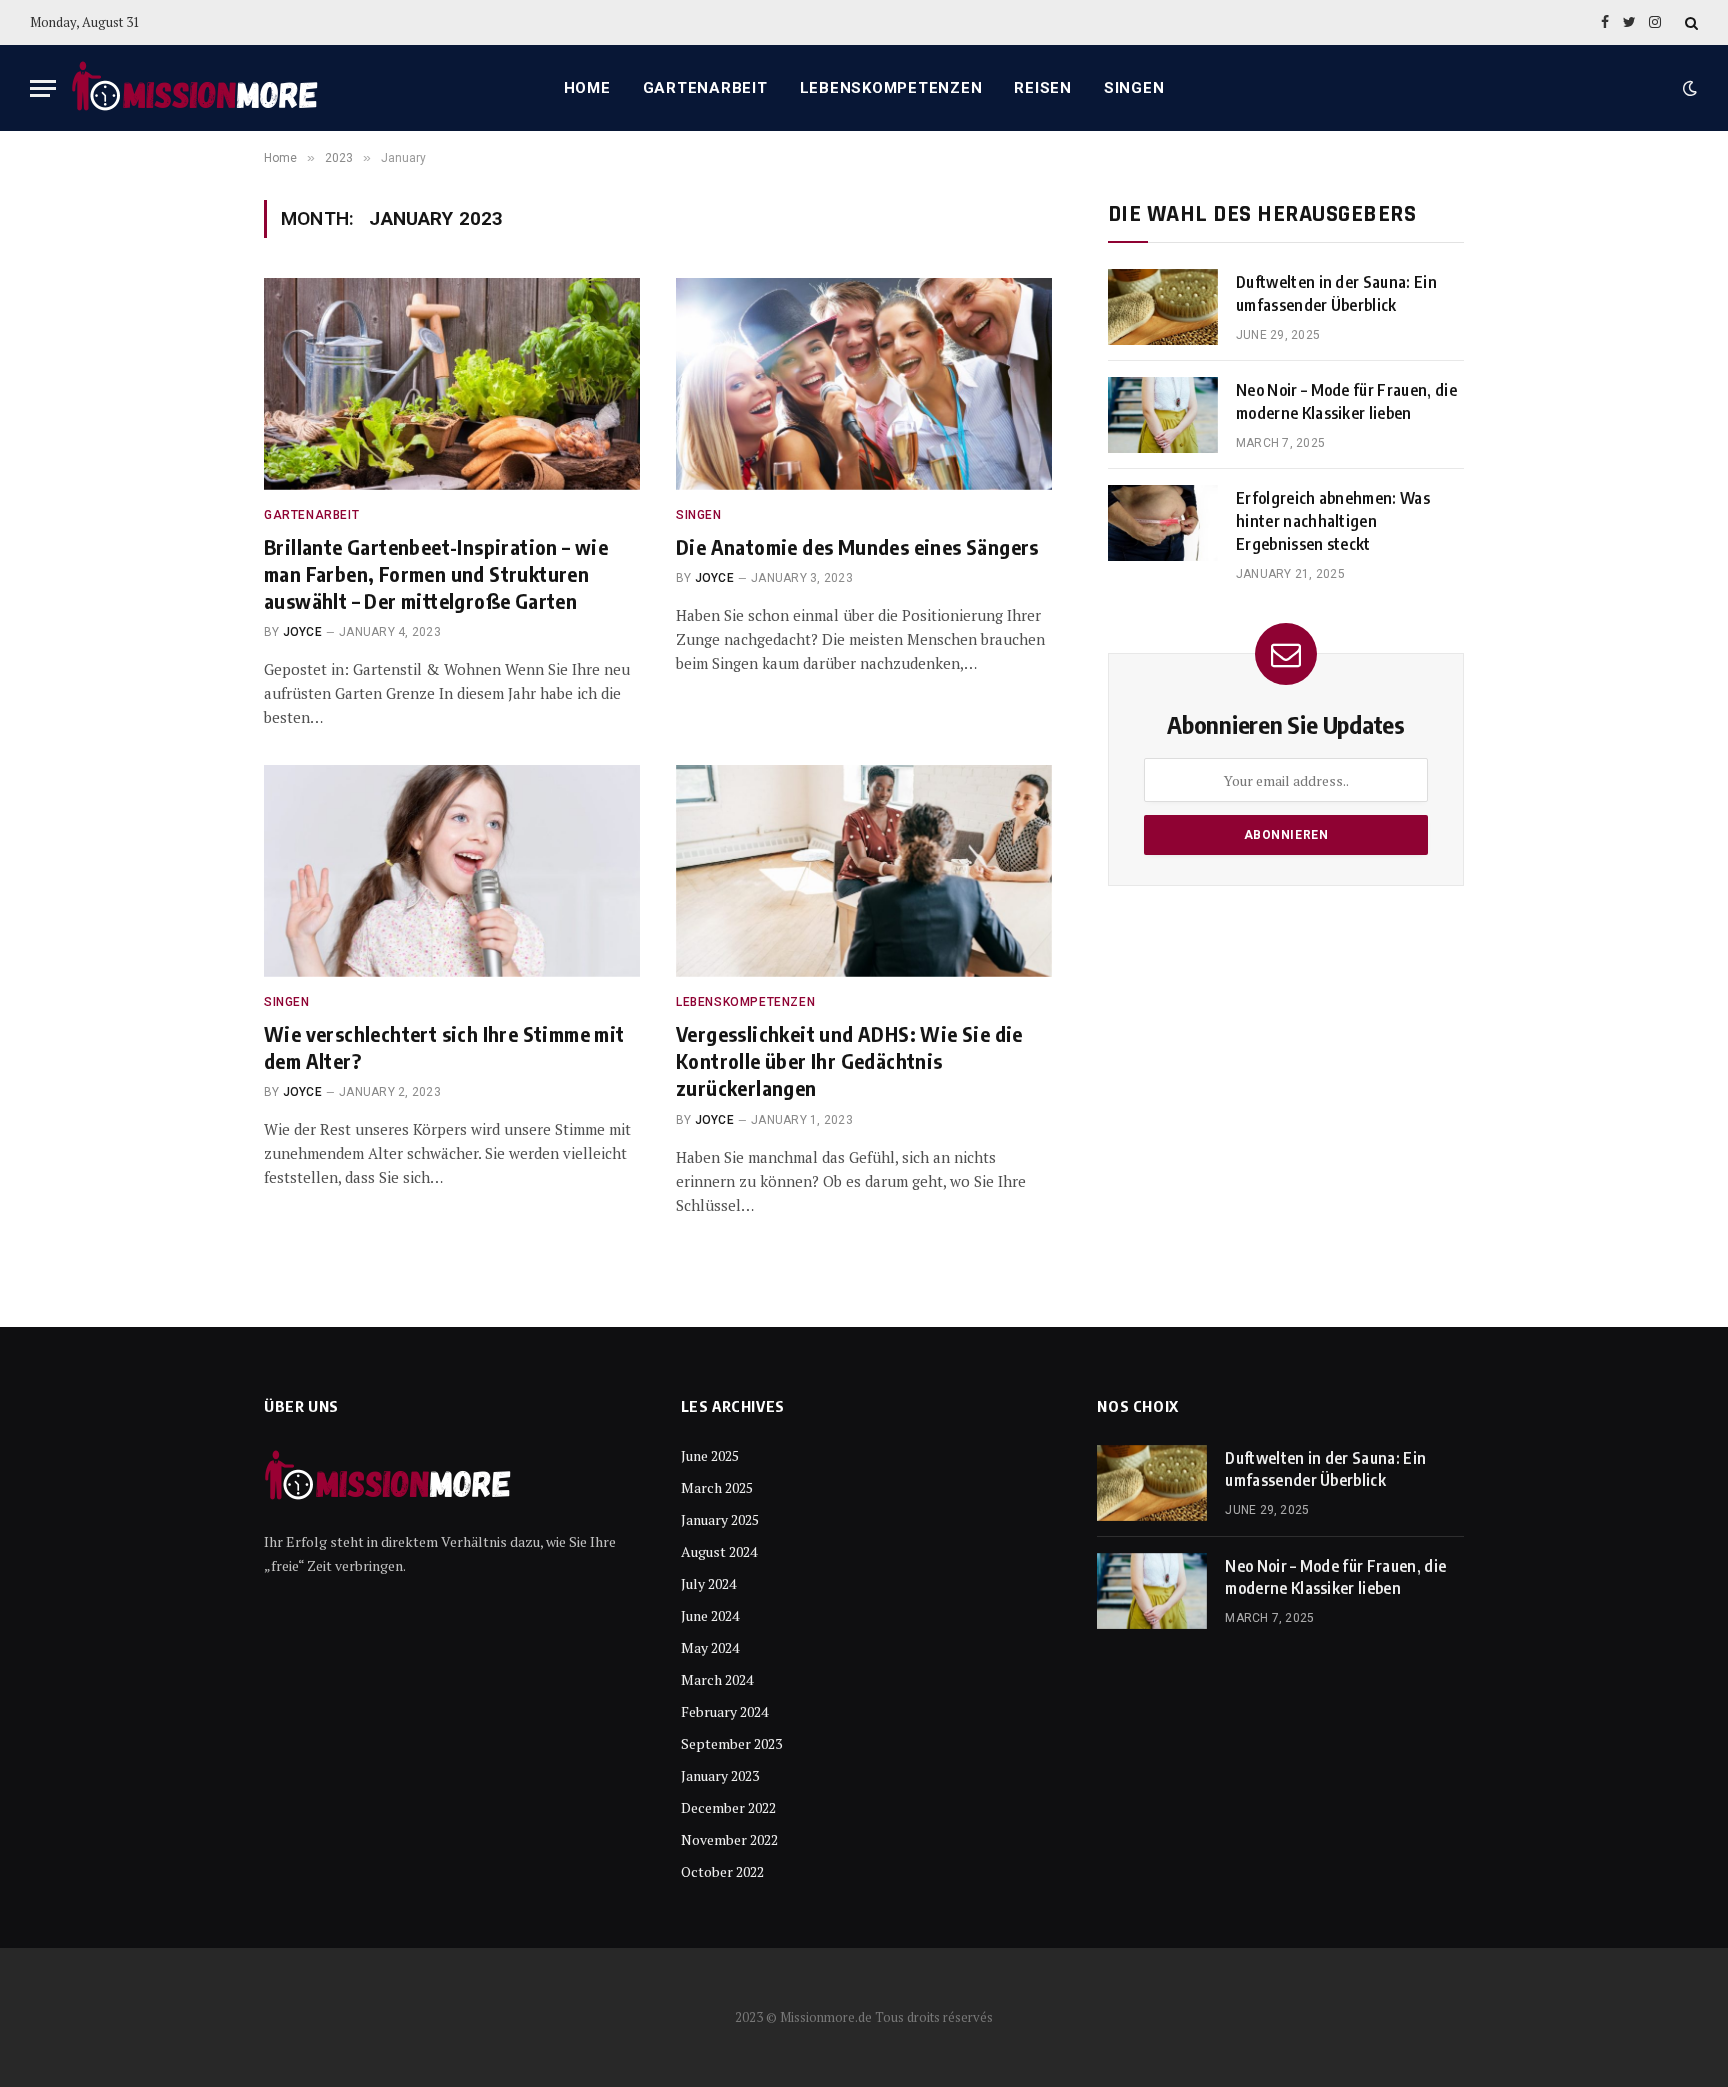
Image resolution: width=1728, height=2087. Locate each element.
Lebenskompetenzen (891, 88)
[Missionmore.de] (196, 88)
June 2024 (710, 1615)
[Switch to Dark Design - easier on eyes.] (1688, 88)
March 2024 (717, 1679)
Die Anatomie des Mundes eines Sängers (857, 546)
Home (587, 88)
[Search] (1689, 22)
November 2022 (729, 1839)
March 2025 (717, 1487)
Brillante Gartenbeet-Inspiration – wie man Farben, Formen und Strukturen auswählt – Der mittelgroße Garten (436, 573)
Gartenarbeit (705, 88)
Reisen (1043, 88)
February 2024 (724, 1711)
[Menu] (43, 88)
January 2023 (720, 1775)
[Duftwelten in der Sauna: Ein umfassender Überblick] (1163, 307)
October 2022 (722, 1871)
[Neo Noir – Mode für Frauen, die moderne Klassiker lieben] (1163, 415)
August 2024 (719, 1551)
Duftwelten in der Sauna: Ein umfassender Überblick (1336, 293)
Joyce (302, 632)
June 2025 (710, 1455)
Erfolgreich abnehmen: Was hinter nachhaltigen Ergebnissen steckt (1333, 521)
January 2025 (720, 1519)
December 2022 (728, 1807)
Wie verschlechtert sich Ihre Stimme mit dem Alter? (444, 1047)
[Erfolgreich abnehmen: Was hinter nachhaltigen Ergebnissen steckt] (1163, 523)
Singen (1134, 88)
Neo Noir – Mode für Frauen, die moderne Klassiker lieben (1346, 401)
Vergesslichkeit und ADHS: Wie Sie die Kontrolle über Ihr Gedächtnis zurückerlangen (849, 1060)
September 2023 (731, 1743)
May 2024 (710, 1647)
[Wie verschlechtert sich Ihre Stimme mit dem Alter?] (452, 871)
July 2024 (708, 1583)
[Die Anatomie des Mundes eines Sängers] (864, 384)
